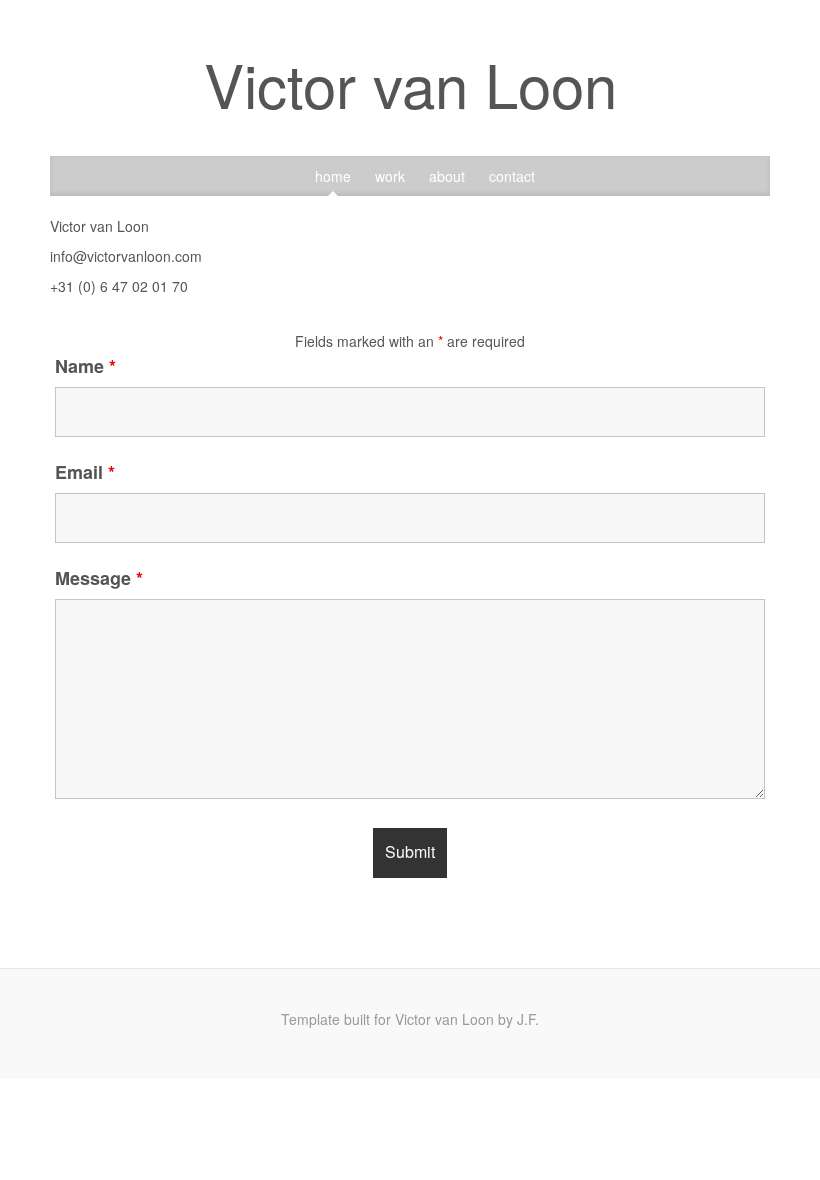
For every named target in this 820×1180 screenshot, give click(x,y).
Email (85, 472)
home (333, 176)
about (447, 176)
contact (512, 176)
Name (85, 366)
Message (99, 578)
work (390, 176)
